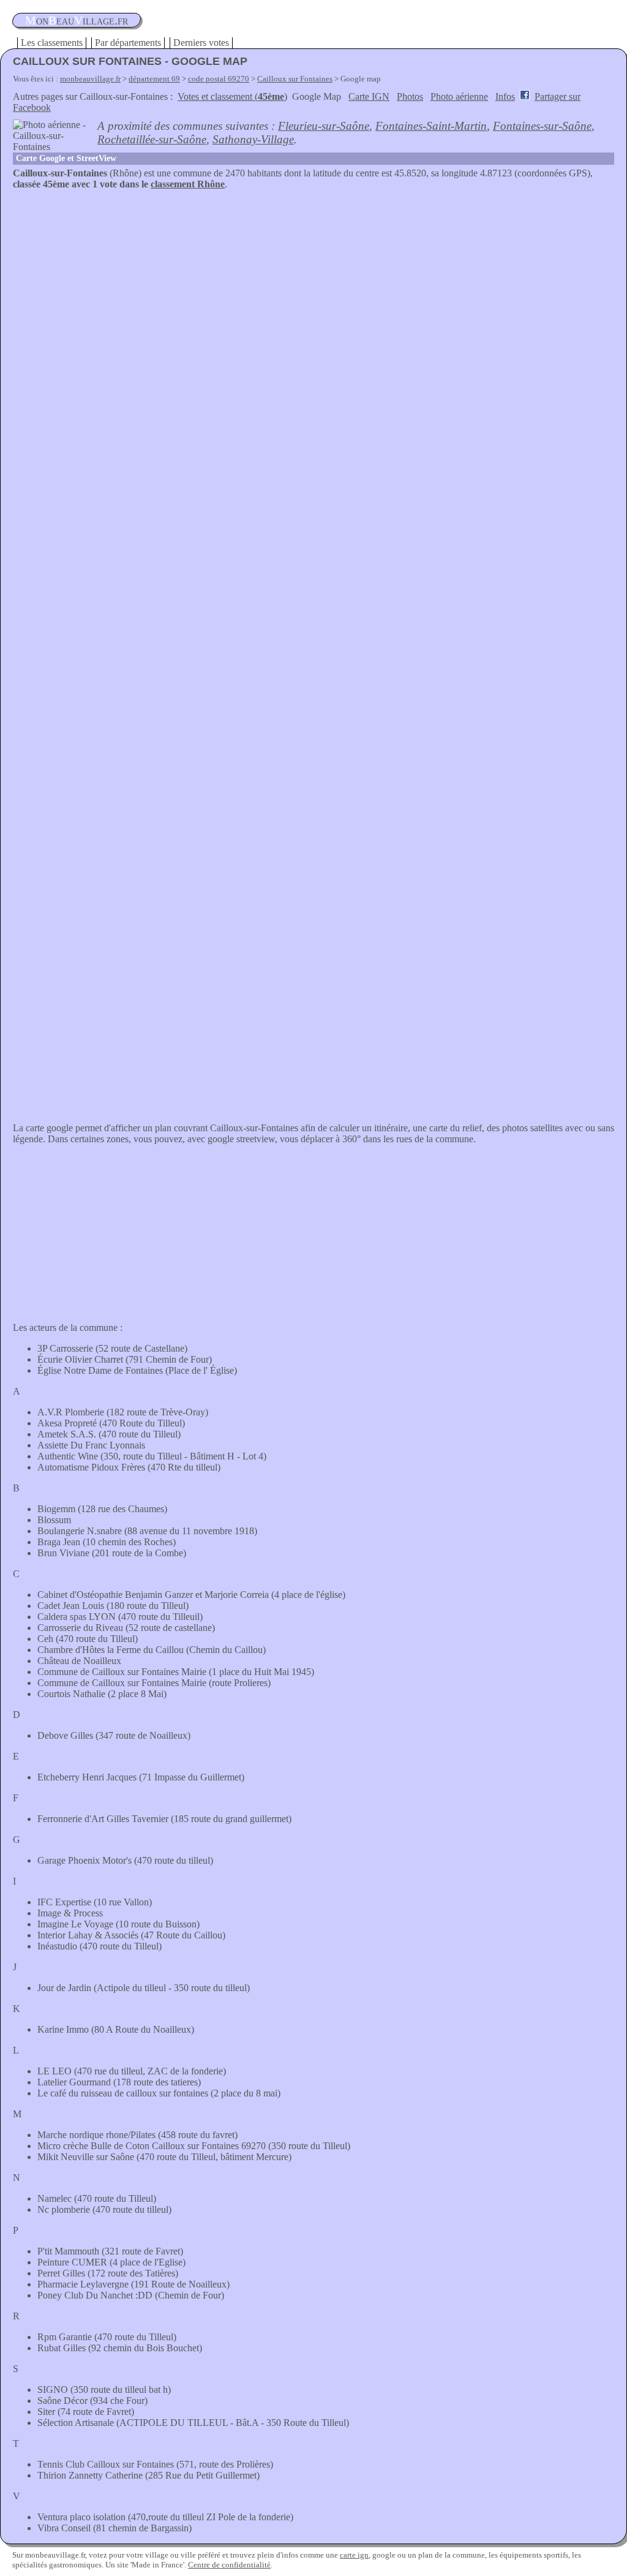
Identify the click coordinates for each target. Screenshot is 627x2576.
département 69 (154, 79)
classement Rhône (188, 184)
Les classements (52, 43)
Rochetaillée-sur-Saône (152, 139)
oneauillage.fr (77, 20)
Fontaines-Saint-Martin (431, 126)
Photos (410, 96)
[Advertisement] (313, 282)
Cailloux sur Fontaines (295, 79)
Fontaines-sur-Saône (542, 126)
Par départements (128, 43)
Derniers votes (201, 43)
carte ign (354, 2555)
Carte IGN (369, 96)
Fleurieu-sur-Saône (324, 126)
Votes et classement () (232, 96)
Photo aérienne (459, 96)
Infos (505, 96)
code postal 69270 (219, 79)
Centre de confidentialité (229, 2565)
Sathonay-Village (253, 139)
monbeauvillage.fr (90, 79)
